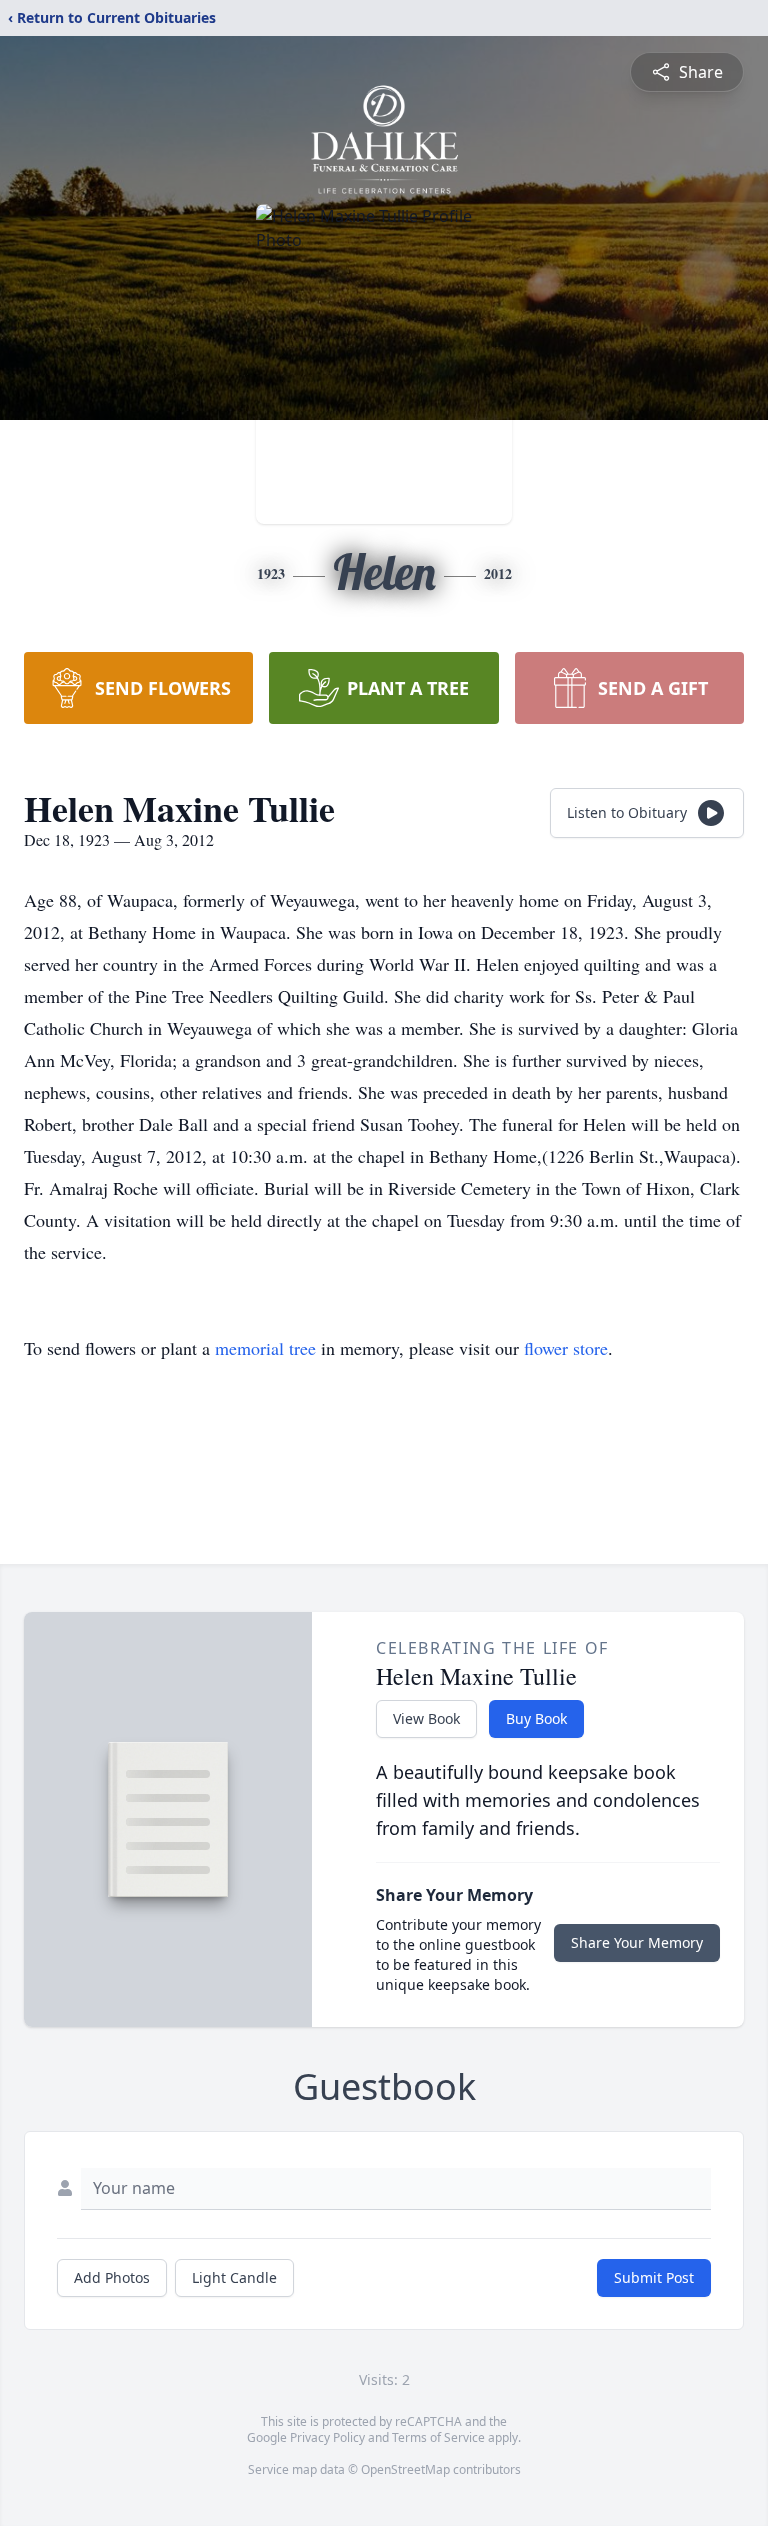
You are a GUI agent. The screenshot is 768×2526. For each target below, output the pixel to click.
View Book (426, 1718)
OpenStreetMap (405, 2469)
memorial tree (265, 1348)
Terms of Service (438, 2437)
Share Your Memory (637, 1942)
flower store (566, 1348)
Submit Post (654, 2277)
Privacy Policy (327, 2437)
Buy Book (536, 1718)
